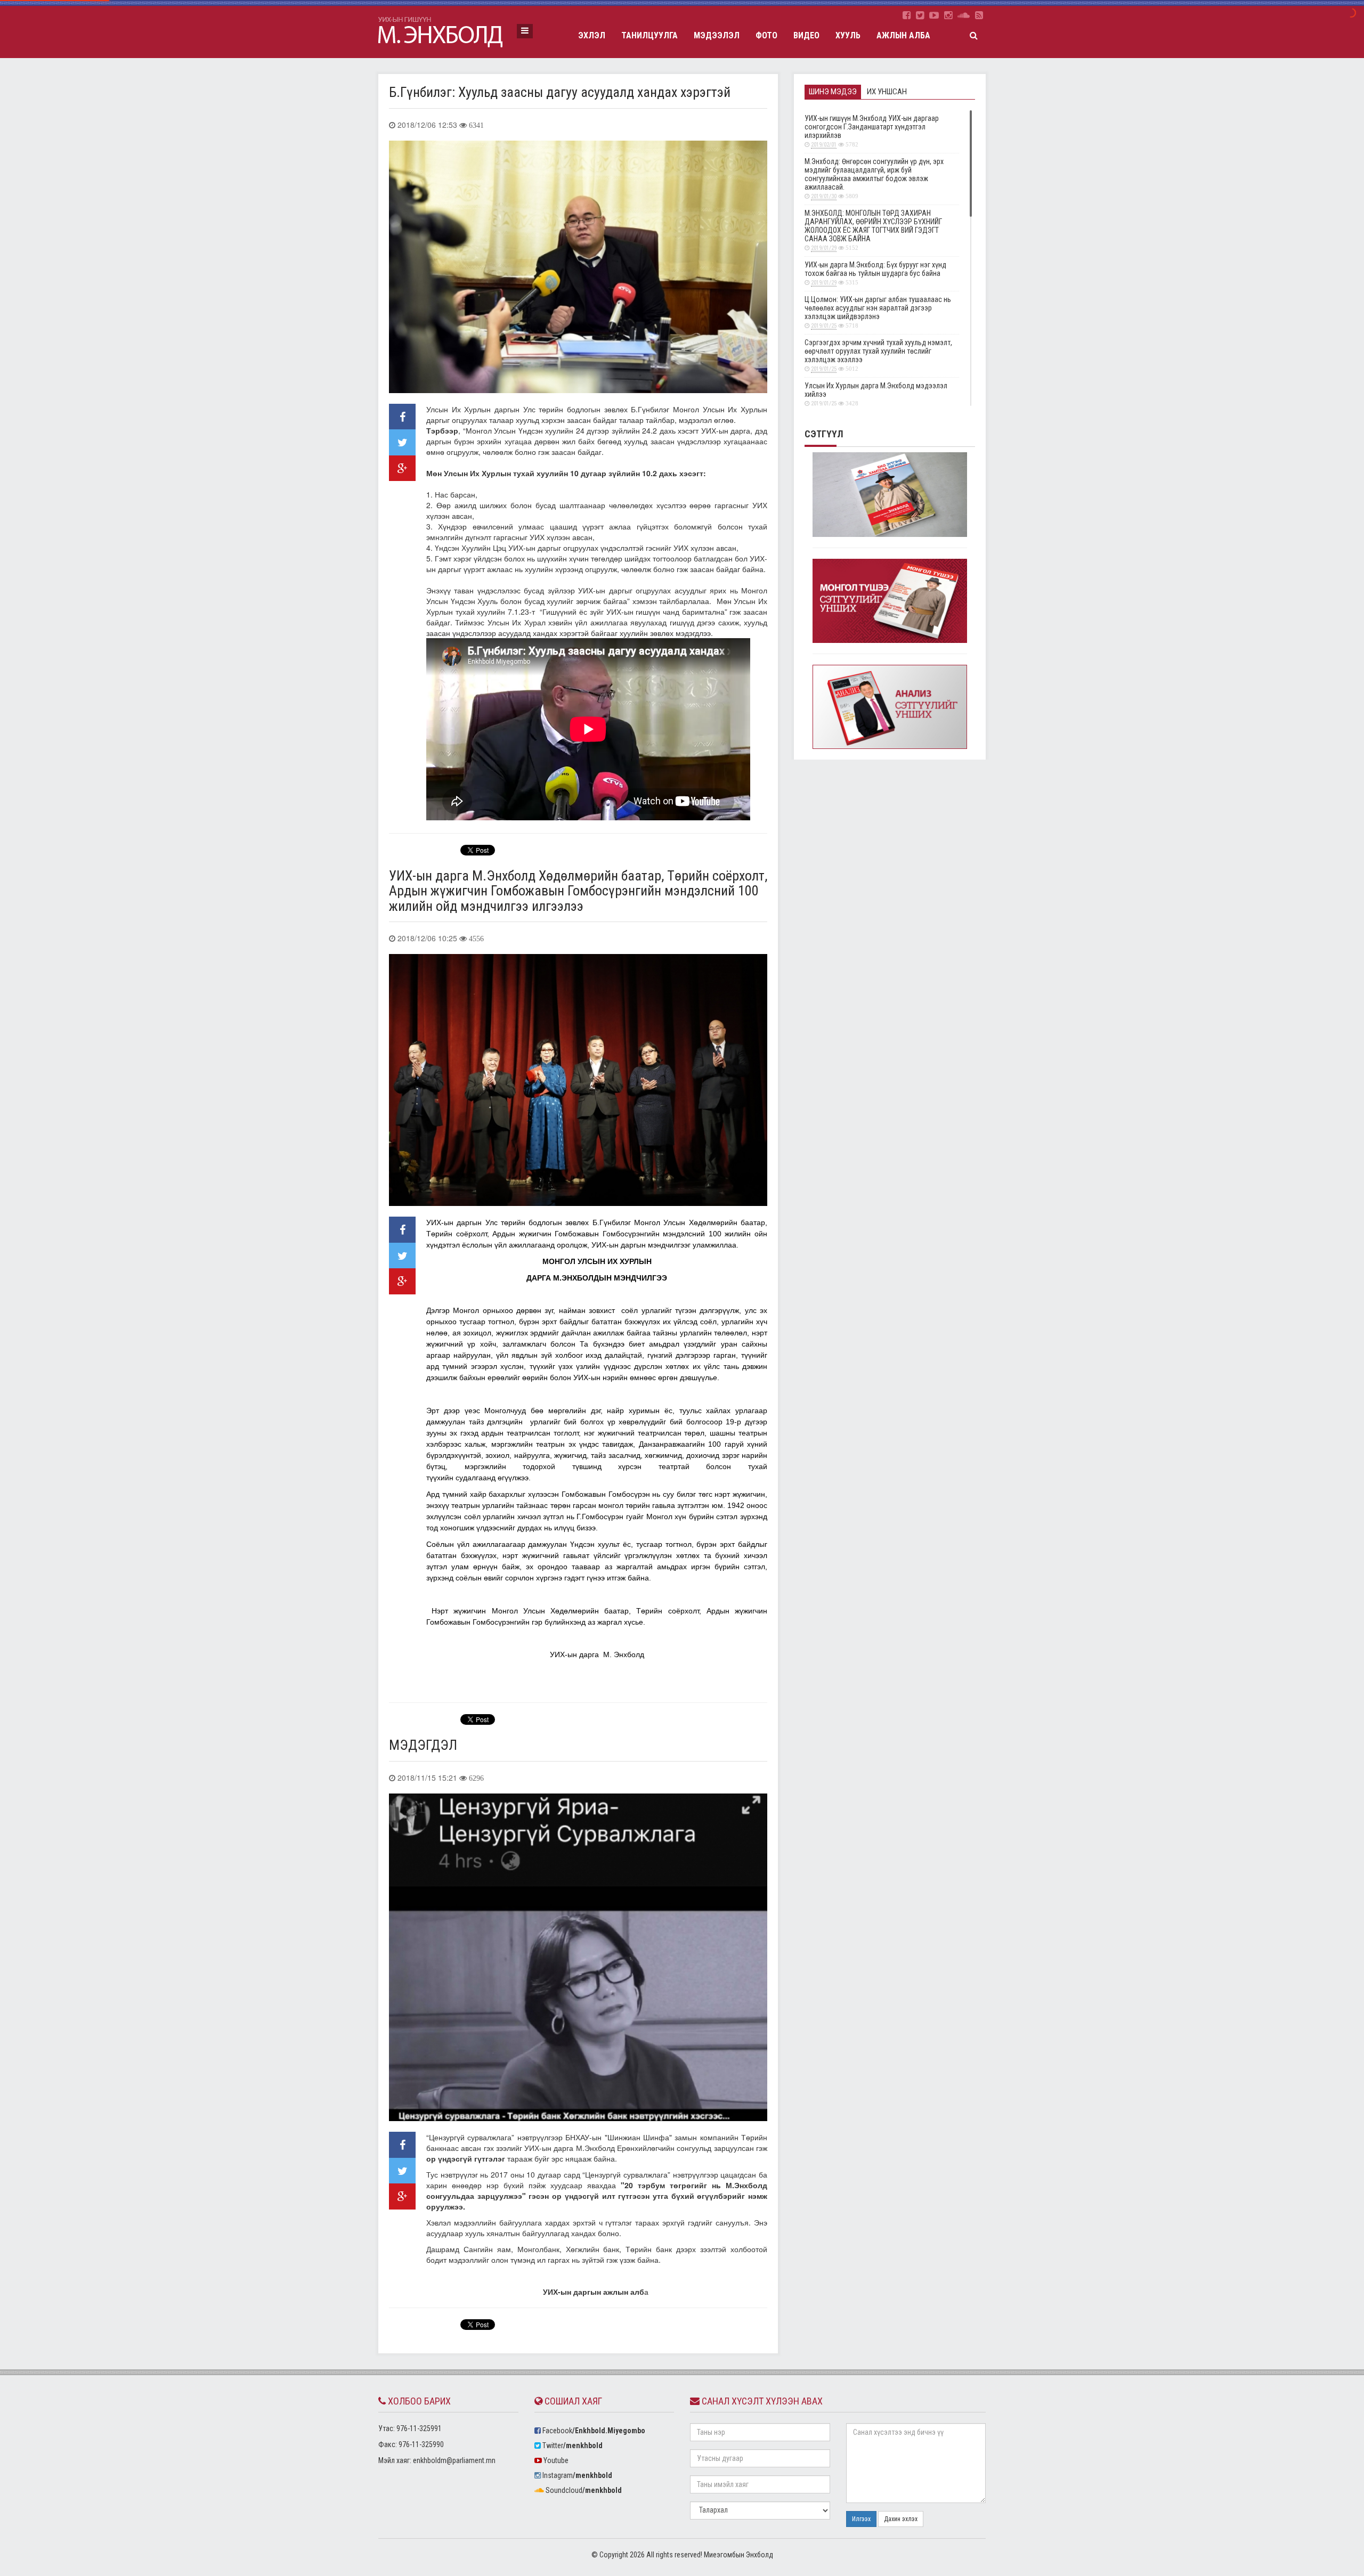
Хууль (848, 35)
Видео (806, 35)
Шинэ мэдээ (833, 92)
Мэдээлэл (717, 35)
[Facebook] (907, 15)
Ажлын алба (903, 35)
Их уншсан (887, 92)
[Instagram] (948, 15)
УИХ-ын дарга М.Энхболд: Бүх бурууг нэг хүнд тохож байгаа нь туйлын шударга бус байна (875, 273)
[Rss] (979, 15)
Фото (766, 35)
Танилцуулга (649, 35)
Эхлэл (592, 35)
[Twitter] (920, 15)
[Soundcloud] (964, 15)
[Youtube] (934, 15)
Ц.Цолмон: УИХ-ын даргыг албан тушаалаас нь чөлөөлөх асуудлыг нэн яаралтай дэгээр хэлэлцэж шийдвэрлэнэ (878, 312)
